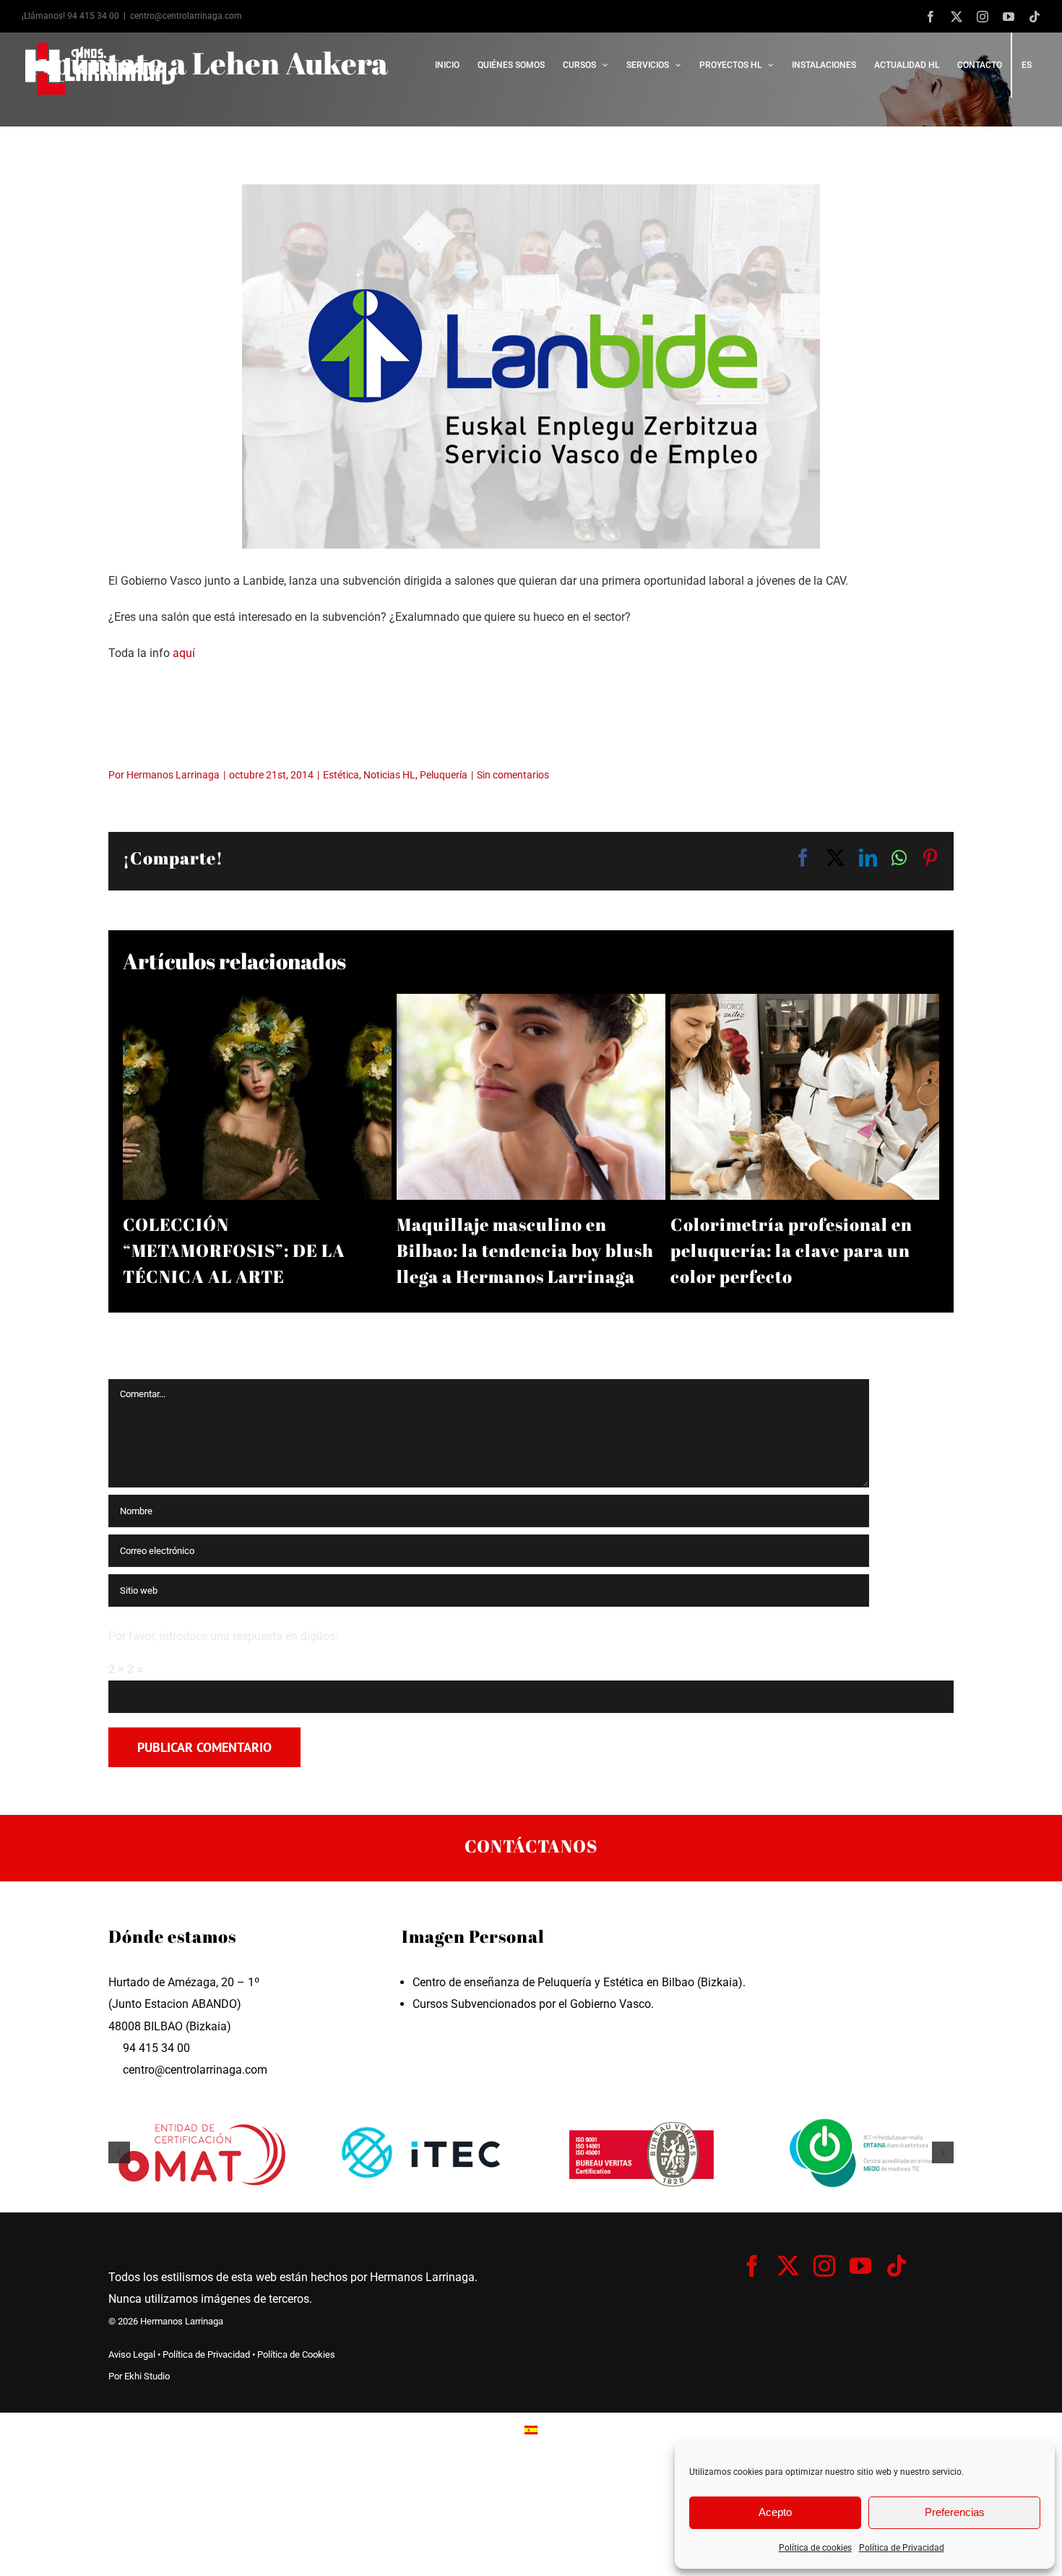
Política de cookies (815, 2548)
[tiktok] (897, 2266)
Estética (341, 775)
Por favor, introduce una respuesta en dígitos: (223, 1636)
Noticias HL (389, 775)
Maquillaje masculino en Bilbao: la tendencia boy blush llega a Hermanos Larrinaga (525, 1250)
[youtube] (860, 2266)
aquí (184, 653)
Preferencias (955, 2512)
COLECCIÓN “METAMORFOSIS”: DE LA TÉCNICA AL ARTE (234, 1250)
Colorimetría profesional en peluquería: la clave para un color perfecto (791, 1250)
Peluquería (444, 775)
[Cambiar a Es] (531, 2430)
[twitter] (788, 2266)
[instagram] (824, 2266)
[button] (119, 2152)
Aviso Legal (132, 2354)
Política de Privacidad (902, 2548)
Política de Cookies (296, 2354)
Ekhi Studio (147, 2376)
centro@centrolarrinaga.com (186, 16)
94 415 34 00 (93, 16)
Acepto (775, 2512)
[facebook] (752, 2266)
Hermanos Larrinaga (173, 775)
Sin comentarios (513, 775)
